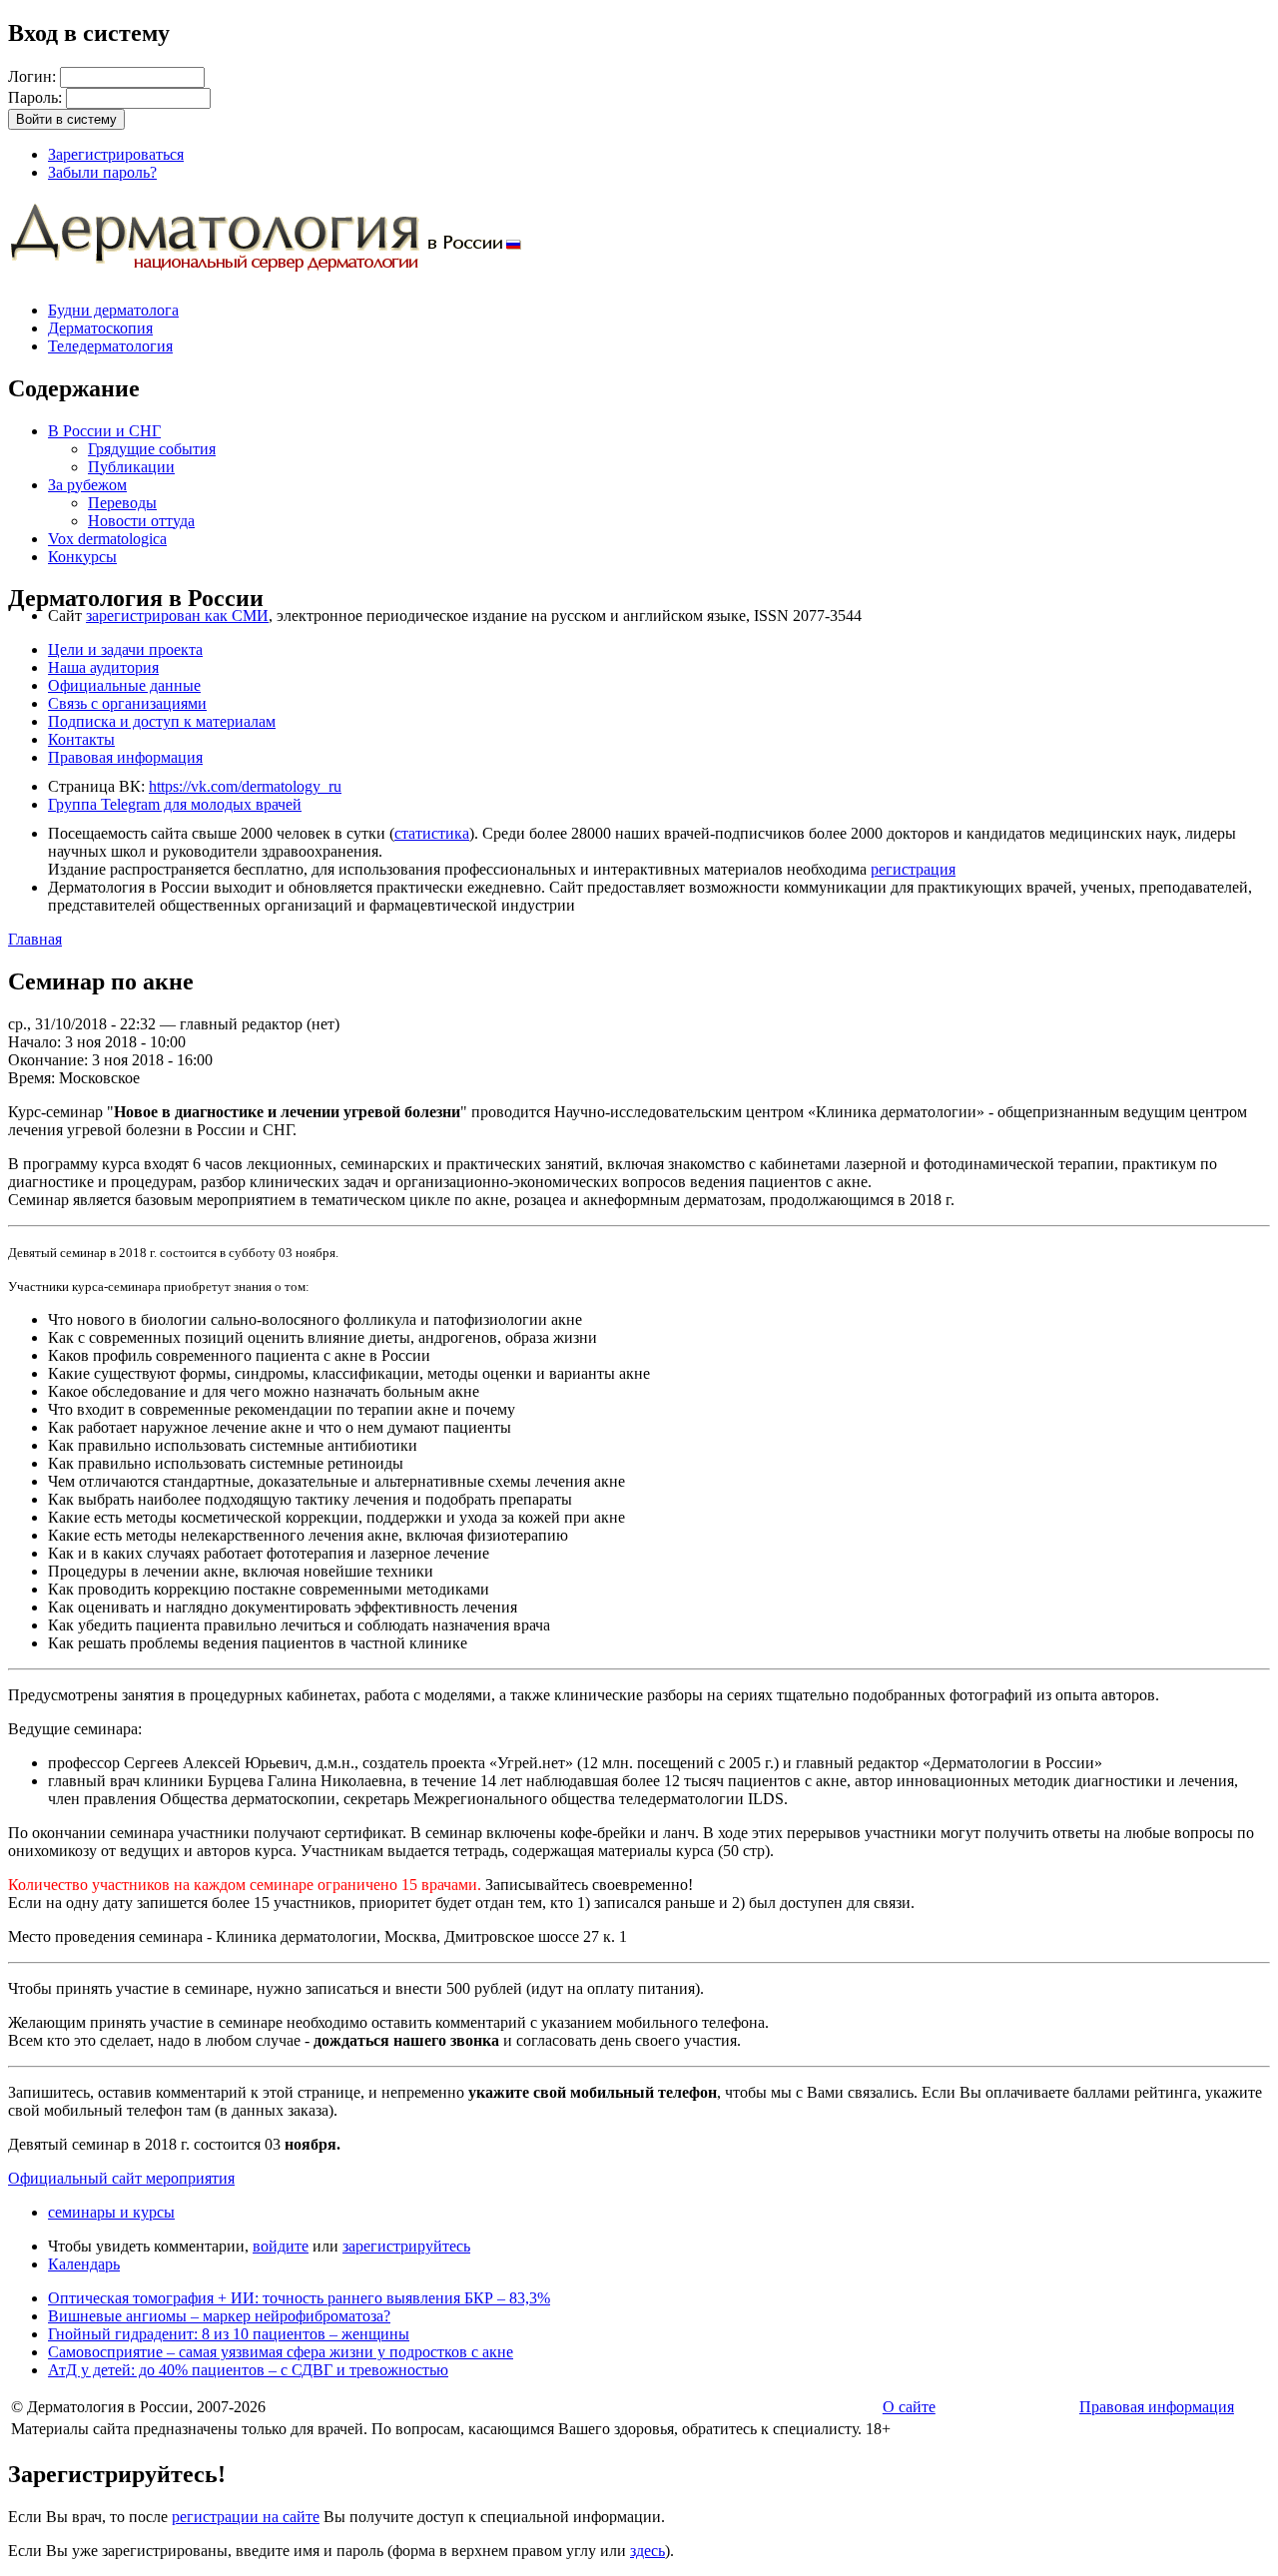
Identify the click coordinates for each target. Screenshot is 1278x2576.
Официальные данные (124, 685)
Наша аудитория (103, 667)
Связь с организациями (127, 703)
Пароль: (37, 97)
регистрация (913, 869)
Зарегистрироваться (116, 154)
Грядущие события (152, 449)
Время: (33, 1078)
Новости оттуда (141, 521)
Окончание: (50, 1060)
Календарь (84, 2264)
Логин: (34, 76)
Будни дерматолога (113, 310)
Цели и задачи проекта (125, 649)
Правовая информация (125, 757)
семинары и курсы (111, 2212)
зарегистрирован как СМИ (177, 616)
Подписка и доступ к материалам (162, 721)
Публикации (131, 467)
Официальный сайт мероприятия (121, 2178)
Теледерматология (110, 346)
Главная (35, 939)
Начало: (36, 1042)
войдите (281, 2246)
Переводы (122, 503)
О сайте (909, 2407)
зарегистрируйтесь (406, 2246)
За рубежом (87, 485)
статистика (432, 833)
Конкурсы (82, 557)
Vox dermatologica (107, 539)
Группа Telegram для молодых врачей (175, 804)
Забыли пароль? (102, 172)
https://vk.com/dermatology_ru (245, 786)
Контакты (81, 739)
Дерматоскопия (100, 328)
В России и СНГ (104, 431)
